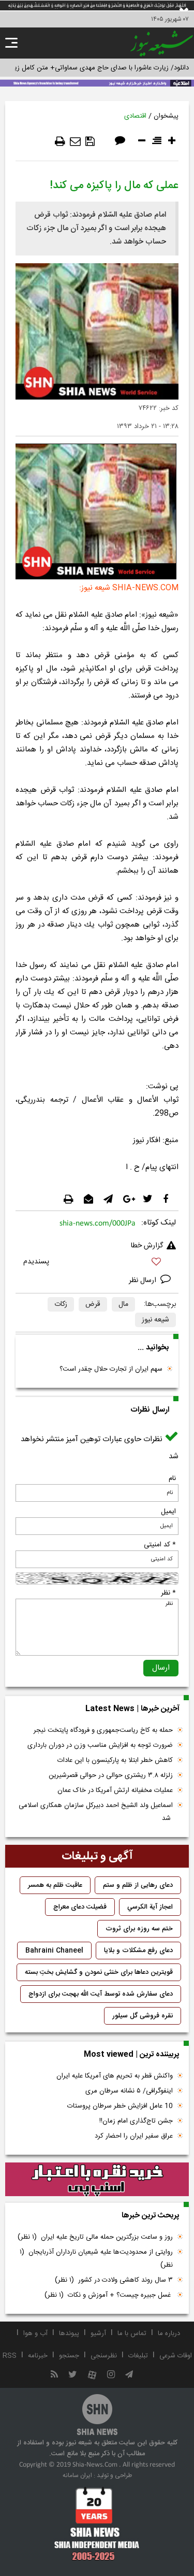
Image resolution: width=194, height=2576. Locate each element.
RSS (10, 2356)
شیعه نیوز (155, 1320)
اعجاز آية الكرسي (150, 1907)
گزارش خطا (147, 1246)
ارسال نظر (144, 1280)
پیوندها (69, 2333)
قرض (93, 1304)
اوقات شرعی (176, 2356)
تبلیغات (138, 2356)
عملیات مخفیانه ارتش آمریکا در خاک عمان (115, 1790)
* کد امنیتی (160, 1545)
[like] (97, 1263)
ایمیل (168, 1512)
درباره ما (169, 2333)
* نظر (168, 1593)
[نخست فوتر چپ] (97, 2524)
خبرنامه (38, 2356)
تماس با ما (132, 2333)
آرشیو (98, 2333)
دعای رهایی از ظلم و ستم (138, 1885)
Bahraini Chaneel (54, 1951)
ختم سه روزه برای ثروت (139, 1929)
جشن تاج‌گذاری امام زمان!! (135, 2121)
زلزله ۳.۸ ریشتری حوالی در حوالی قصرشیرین (111, 1775)
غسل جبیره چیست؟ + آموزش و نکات (109, 2295)
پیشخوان (166, 116)
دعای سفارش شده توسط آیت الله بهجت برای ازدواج (101, 1994)
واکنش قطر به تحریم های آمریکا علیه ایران (115, 2076)
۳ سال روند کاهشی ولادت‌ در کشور (114, 2280)
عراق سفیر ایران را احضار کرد (134, 2136)
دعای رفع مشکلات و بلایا (138, 1951)
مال (123, 1304)
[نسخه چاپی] (60, 141)
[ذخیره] (90, 141)
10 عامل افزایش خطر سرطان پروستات (120, 2106)
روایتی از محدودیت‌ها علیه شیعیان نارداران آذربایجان (96, 2259)
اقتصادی (135, 116)
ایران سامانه (77, 2475)
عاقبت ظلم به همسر (55, 1885)
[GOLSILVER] (97, 2180)
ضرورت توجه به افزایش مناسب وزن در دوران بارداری (100, 1745)
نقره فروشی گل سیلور (143, 2016)
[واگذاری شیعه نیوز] (97, 82)
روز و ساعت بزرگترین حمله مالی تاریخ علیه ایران (95, 2237)
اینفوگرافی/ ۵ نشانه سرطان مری (129, 2091)
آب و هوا (35, 2333)
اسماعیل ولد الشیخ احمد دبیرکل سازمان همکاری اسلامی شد (96, 1812)
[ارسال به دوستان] (75, 141)
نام (172, 1478)
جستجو (69, 2356)
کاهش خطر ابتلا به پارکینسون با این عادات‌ (115, 1760)
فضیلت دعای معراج (80, 1907)
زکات (61, 1304)
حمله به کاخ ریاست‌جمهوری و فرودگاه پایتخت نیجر (103, 1730)
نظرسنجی (104, 2356)
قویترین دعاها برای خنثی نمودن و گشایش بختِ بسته (99, 1972)
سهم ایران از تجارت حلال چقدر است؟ (111, 1369)
